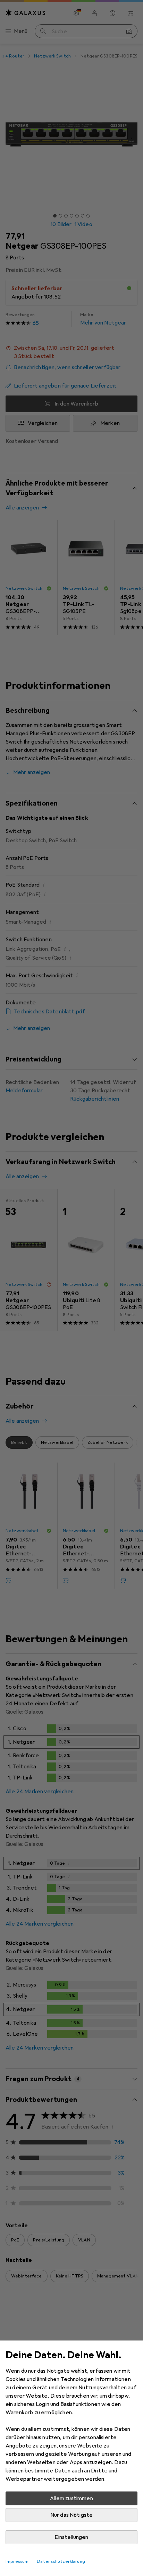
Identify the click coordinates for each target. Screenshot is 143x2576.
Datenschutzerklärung (61, 2561)
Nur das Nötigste (72, 2515)
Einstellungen (71, 2537)
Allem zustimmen (71, 2498)
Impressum (17, 2561)
